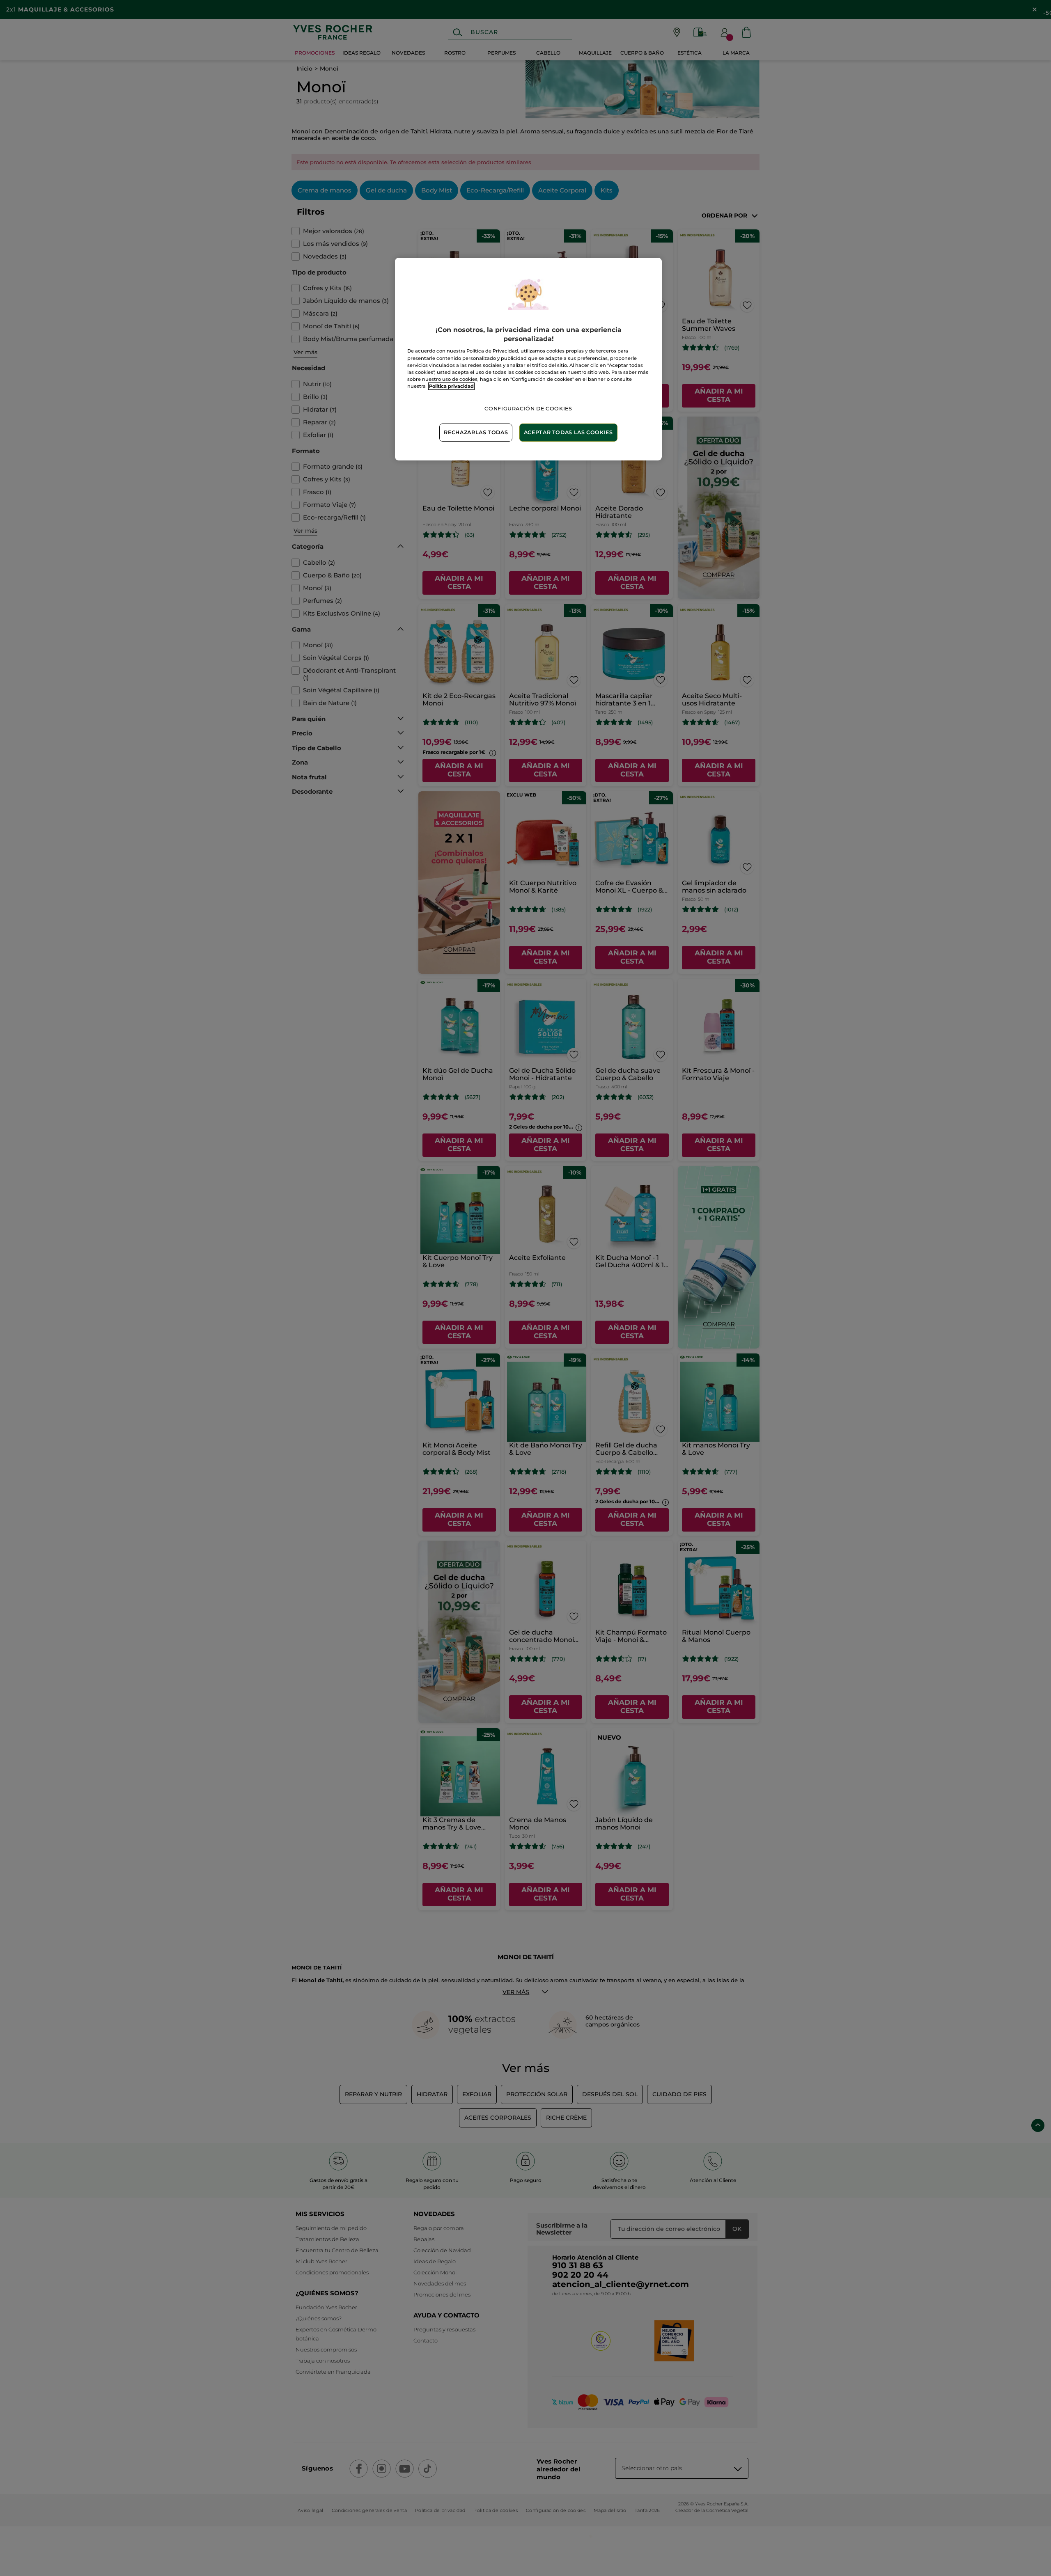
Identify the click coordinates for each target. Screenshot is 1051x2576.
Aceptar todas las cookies (568, 432)
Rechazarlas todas (476, 432)
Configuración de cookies (528, 409)
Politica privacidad (451, 386)
